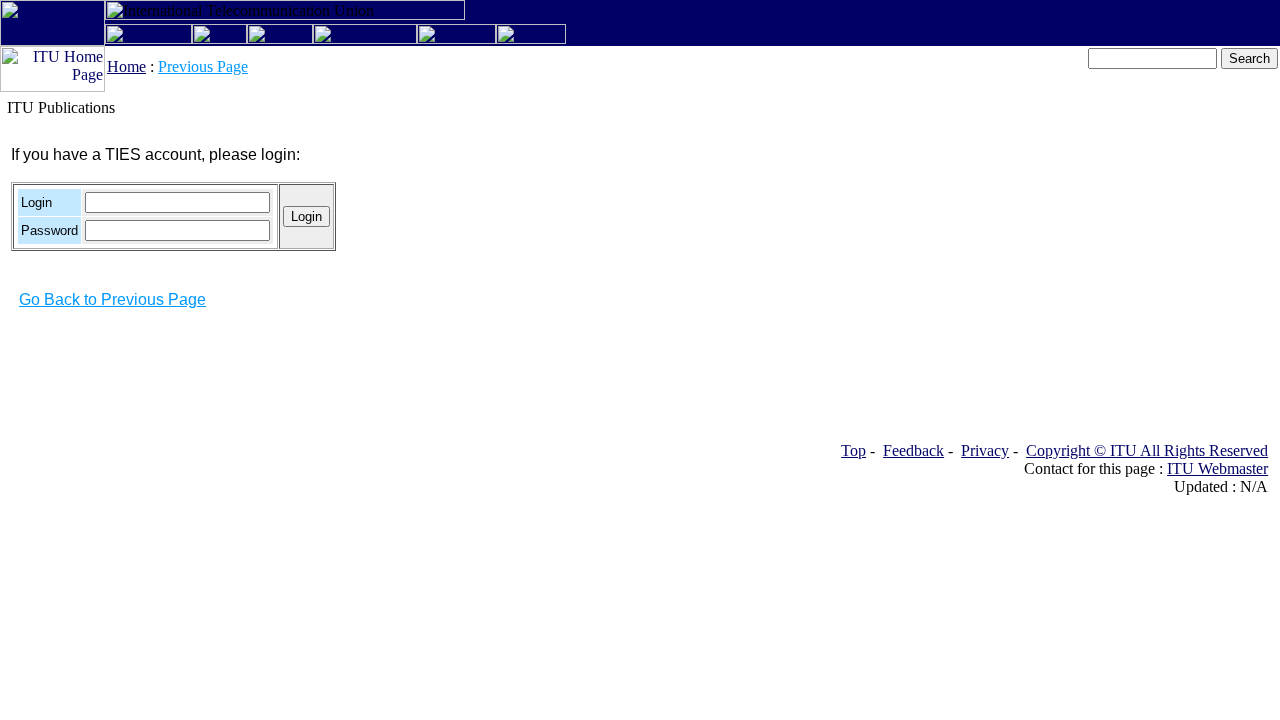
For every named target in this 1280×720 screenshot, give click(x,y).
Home (126, 66)
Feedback (913, 450)
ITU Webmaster (1217, 468)
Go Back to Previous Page (112, 299)
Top (853, 450)
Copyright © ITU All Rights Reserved (1147, 450)
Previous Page (203, 66)
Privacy (985, 450)
